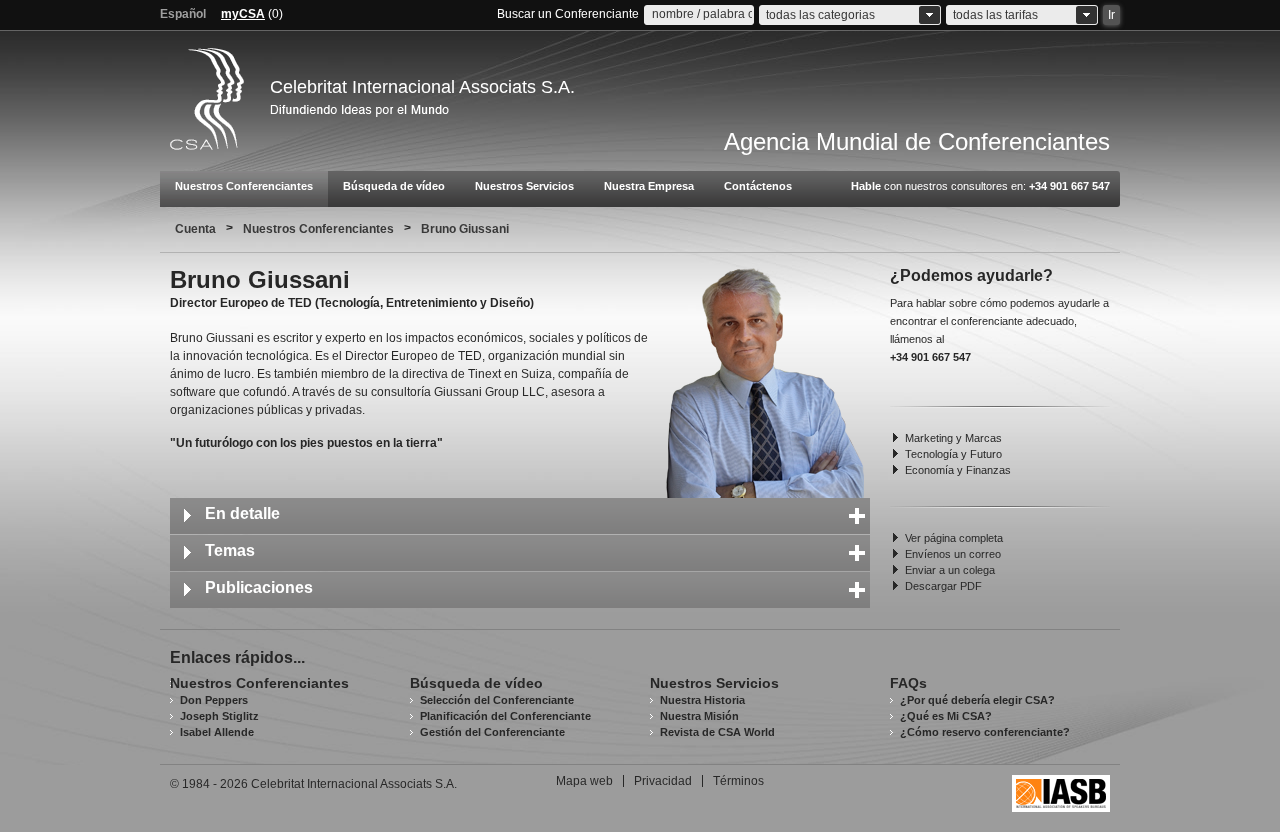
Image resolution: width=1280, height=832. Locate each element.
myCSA (243, 14)
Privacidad (663, 781)
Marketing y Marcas (953, 438)
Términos (738, 781)
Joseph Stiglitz (219, 716)
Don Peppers (214, 700)
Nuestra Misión (699, 716)
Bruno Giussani (465, 229)
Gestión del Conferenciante (492, 732)
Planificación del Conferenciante (505, 716)
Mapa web (584, 781)
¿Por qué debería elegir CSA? (977, 700)
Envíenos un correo (953, 554)
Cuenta (195, 229)
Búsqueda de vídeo (394, 186)
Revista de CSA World (717, 732)
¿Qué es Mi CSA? (946, 716)
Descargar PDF (943, 586)
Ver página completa (954, 538)
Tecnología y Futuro (953, 454)
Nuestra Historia (702, 700)
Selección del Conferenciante (497, 700)
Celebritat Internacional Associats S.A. (422, 87)
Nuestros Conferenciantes (244, 186)
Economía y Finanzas (958, 470)
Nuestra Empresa (649, 186)
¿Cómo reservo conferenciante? (985, 732)
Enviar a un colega (950, 570)
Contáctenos (758, 186)
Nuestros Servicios (524, 186)
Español (183, 14)
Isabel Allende (217, 732)
